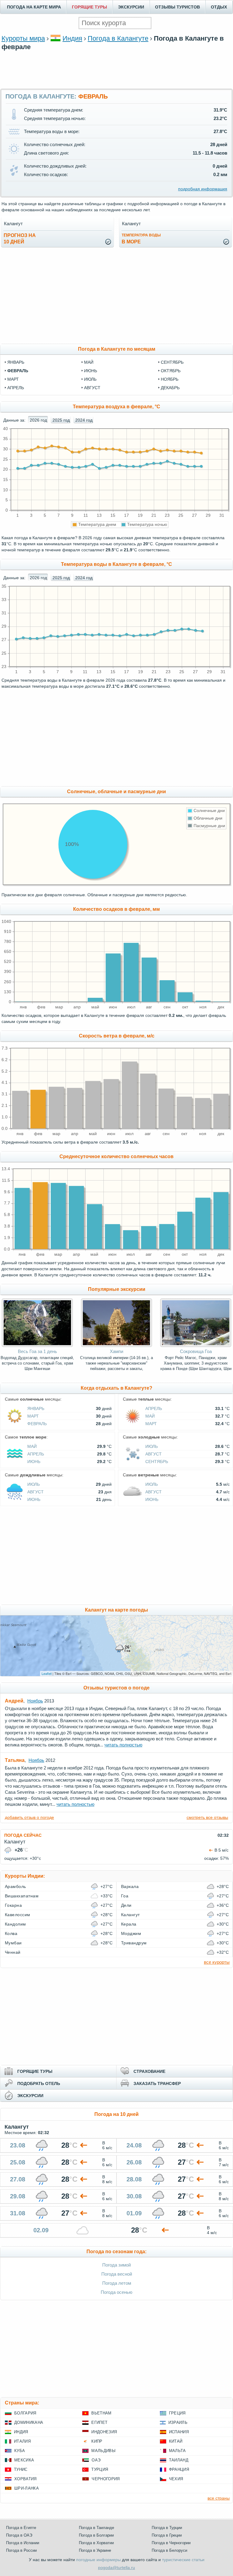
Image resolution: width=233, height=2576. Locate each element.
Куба (20, 2451)
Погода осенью (116, 2292)
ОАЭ (96, 2460)
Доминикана (29, 2422)
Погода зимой (116, 2265)
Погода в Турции (167, 2528)
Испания (179, 2432)
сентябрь (172, 362)
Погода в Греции (167, 2535)
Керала (129, 1924)
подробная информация (203, 189)
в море (141, 239)
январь (16, 362)
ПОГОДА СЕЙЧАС (23, 1835)
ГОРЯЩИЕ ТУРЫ (89, 7)
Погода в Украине (95, 2550)
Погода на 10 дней (116, 2114)
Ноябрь (35, 1701)
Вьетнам (101, 2413)
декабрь (170, 388)
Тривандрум (134, 1943)
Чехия (176, 2479)
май (89, 362)
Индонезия (104, 2432)
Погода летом (117, 2283)
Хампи (116, 1351)
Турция (100, 2469)
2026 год (38, 420)
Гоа (125, 1896)
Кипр (97, 2441)
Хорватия (25, 2479)
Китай (176, 2441)
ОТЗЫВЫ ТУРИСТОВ (177, 7)
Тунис (21, 2469)
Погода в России (21, 2550)
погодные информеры (98, 2560)
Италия (22, 2441)
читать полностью (123, 1745)
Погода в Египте (21, 2528)
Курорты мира (23, 38)
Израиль (178, 2422)
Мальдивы (103, 2451)
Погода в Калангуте (118, 38)
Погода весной (117, 2274)
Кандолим (15, 1924)
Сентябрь (157, 1462)
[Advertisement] (116, 69)
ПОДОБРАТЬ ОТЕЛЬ (39, 2083)
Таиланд (179, 2460)
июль (90, 379)
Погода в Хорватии (96, 2543)
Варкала (130, 1886)
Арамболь (15, 1886)
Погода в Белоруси (169, 2550)
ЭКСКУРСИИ (131, 7)
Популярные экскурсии (117, 1289)
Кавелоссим (18, 1915)
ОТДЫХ (219, 7)
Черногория (106, 2479)
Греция (177, 2413)
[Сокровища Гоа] (196, 1345)
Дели (126, 1905)
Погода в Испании (23, 2543)
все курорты (217, 1962)
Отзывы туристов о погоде (116, 1688)
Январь (36, 1408)
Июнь (34, 1462)
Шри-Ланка (27, 2488)
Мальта (177, 2451)
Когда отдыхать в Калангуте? (116, 1388)
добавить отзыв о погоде (29, 1817)
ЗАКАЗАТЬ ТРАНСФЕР (157, 2083)
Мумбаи (13, 1943)
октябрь (171, 371)
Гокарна (13, 1905)
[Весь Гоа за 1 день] (37, 1345)
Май (150, 1416)
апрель (16, 388)
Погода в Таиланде (96, 2528)
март (13, 379)
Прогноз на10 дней (20, 239)
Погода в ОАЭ (19, 2535)
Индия (72, 38)
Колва (11, 1933)
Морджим (131, 1933)
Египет (99, 2422)
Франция (179, 2469)
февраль (18, 371)
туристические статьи (183, 2560)
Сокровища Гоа (196, 1351)
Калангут (130, 1915)
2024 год (84, 420)
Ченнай (13, 1952)
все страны (219, 2498)
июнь (91, 371)
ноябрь (170, 379)
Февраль (37, 1424)
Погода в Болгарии (96, 2535)
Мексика (24, 2460)
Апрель (154, 1408)
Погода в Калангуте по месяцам (117, 349)
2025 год (61, 420)
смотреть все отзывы (207, 1817)
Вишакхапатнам (22, 1896)
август (92, 388)
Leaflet (47, 1673)
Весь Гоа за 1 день (37, 1351)
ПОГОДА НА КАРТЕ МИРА (34, 7)
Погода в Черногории (171, 2543)
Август (154, 1454)
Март (33, 1416)
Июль (152, 1446)
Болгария (25, 2413)
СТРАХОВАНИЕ (149, 2071)
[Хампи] (116, 1345)
